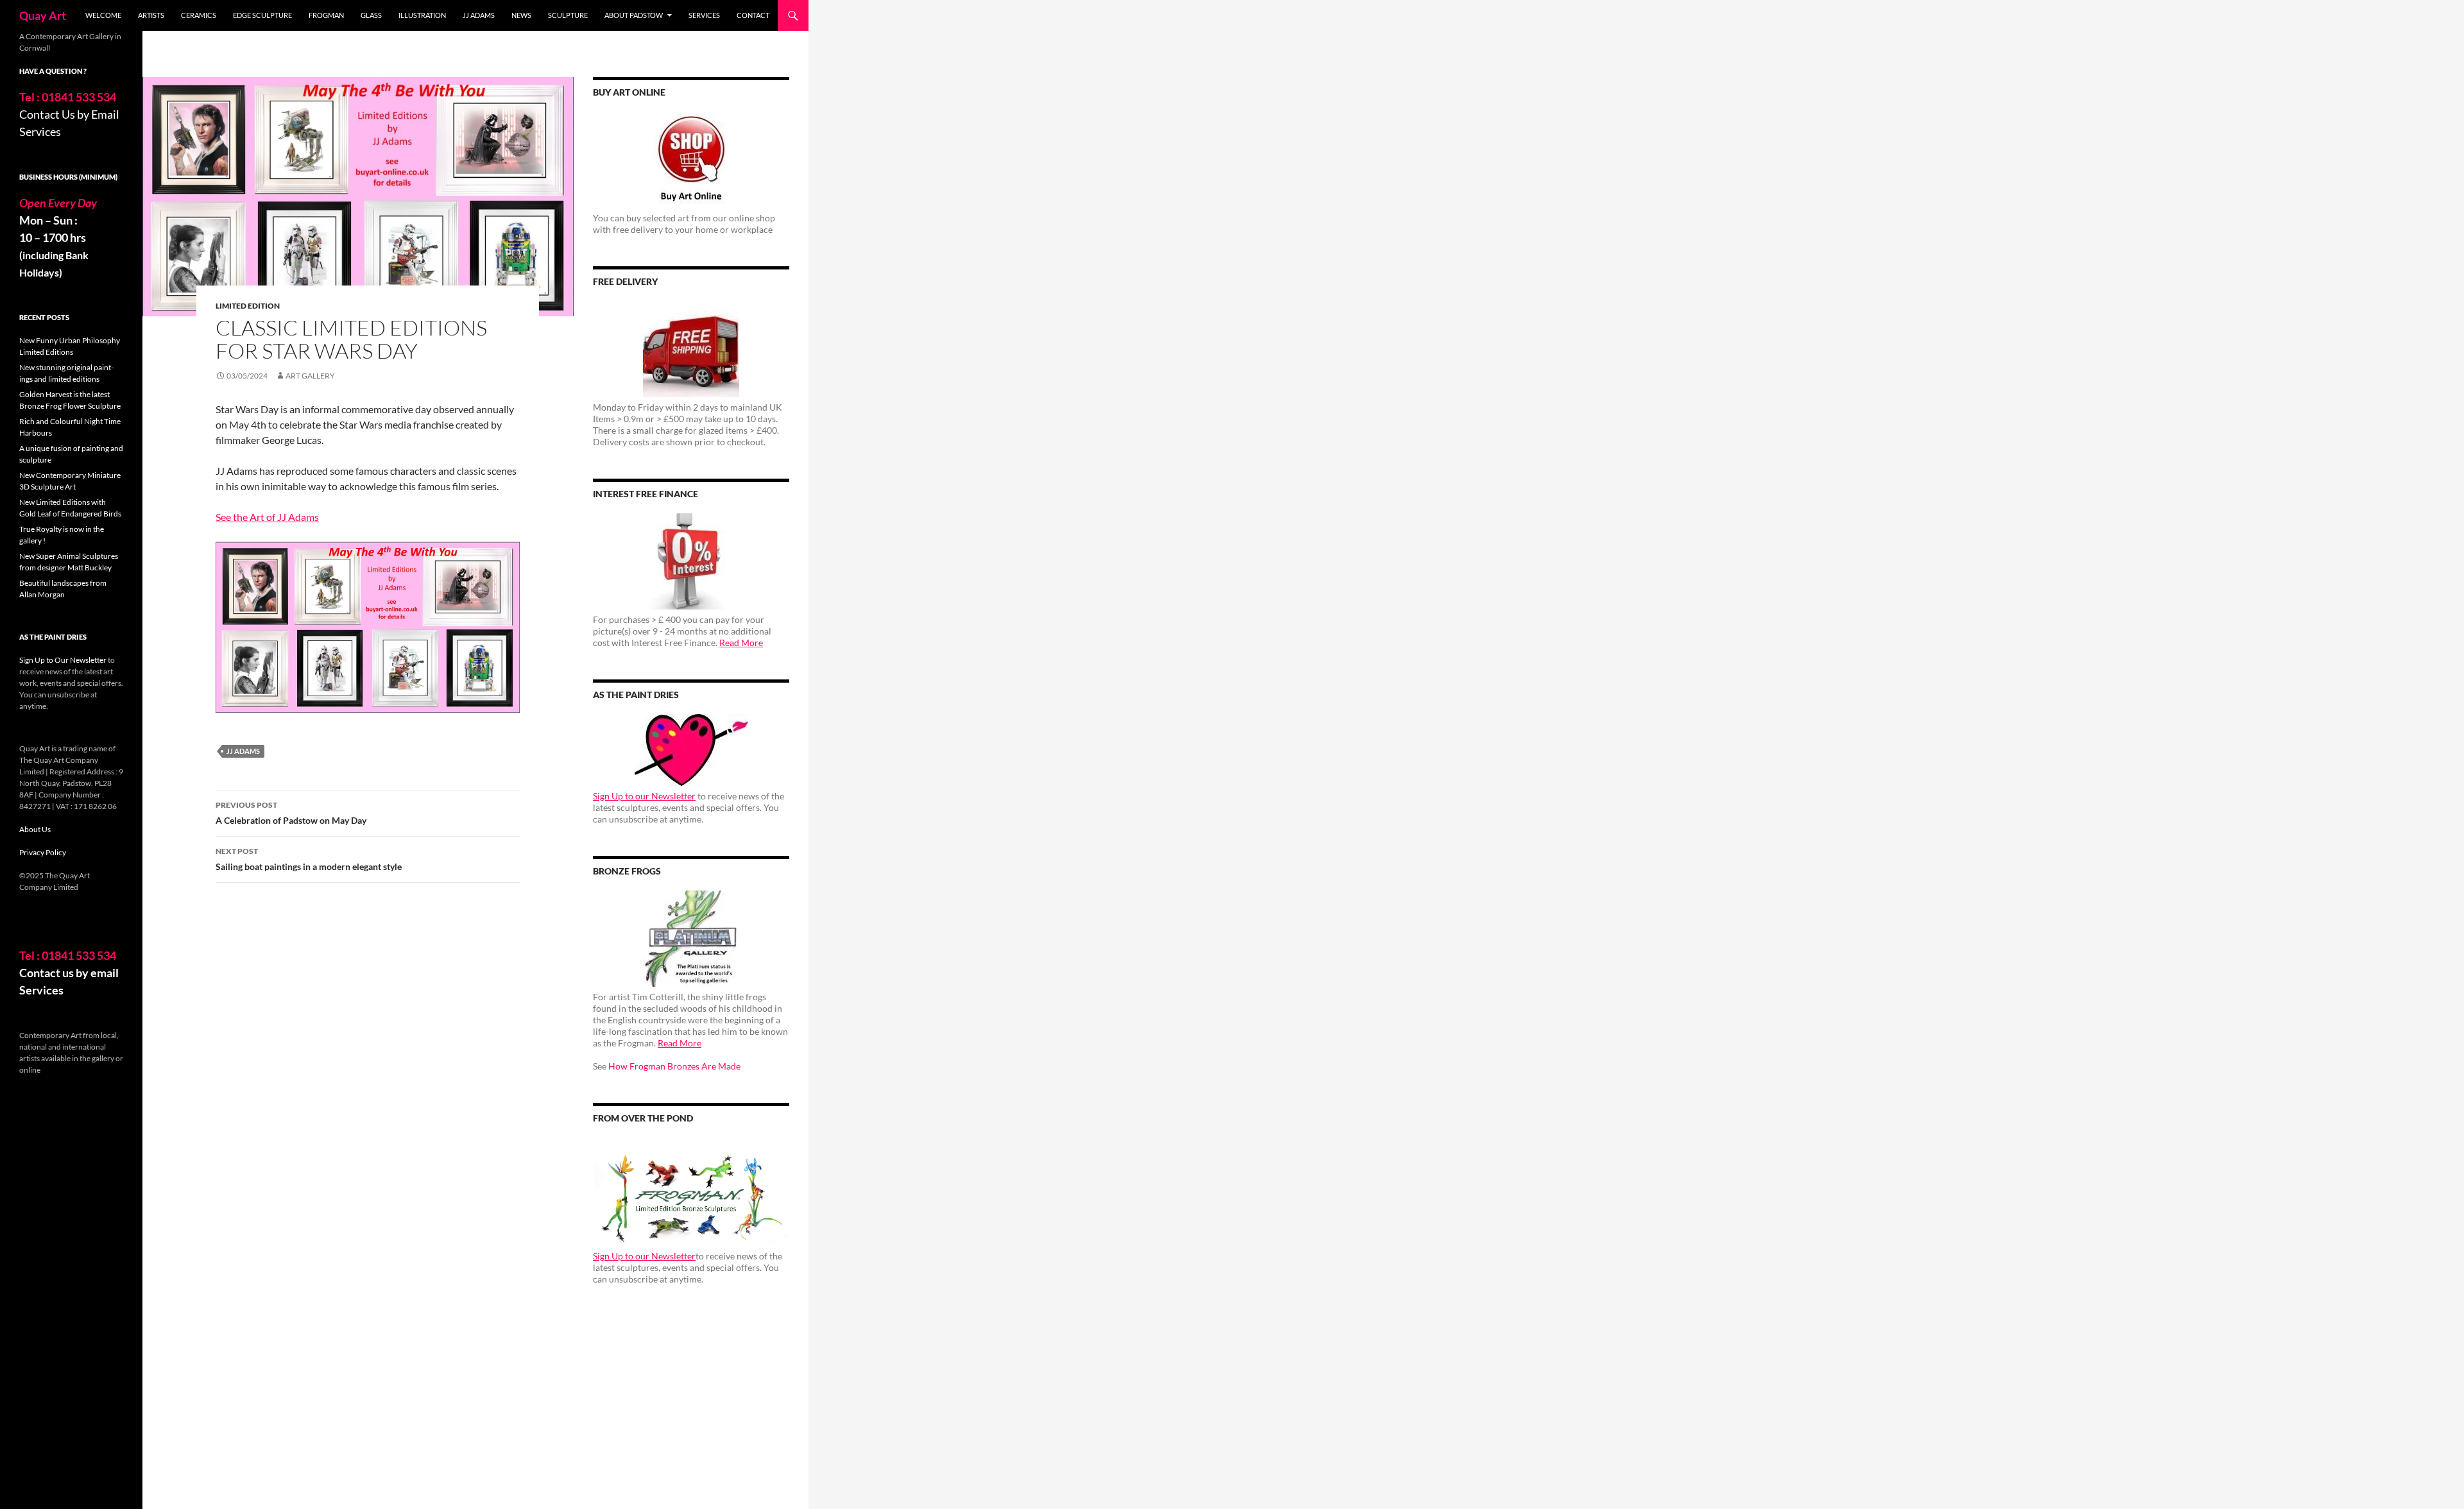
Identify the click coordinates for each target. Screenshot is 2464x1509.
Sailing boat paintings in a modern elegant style (309, 859)
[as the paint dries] (691, 750)
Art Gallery (310, 376)
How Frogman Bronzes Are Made (674, 1066)
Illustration (422, 15)
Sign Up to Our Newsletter (63, 660)
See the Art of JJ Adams (267, 517)
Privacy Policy (43, 852)
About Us (35, 829)
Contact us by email (69, 973)
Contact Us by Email (69, 114)
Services (704, 15)
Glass (371, 15)
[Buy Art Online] (691, 160)
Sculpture (568, 15)
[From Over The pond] (691, 1192)
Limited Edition (248, 306)
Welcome (103, 15)
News (521, 15)
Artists (151, 15)
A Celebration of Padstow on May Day (291, 813)
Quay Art (43, 15)
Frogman (326, 15)
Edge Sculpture (262, 15)
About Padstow (634, 15)
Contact (753, 15)
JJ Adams (479, 15)
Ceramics (199, 15)
